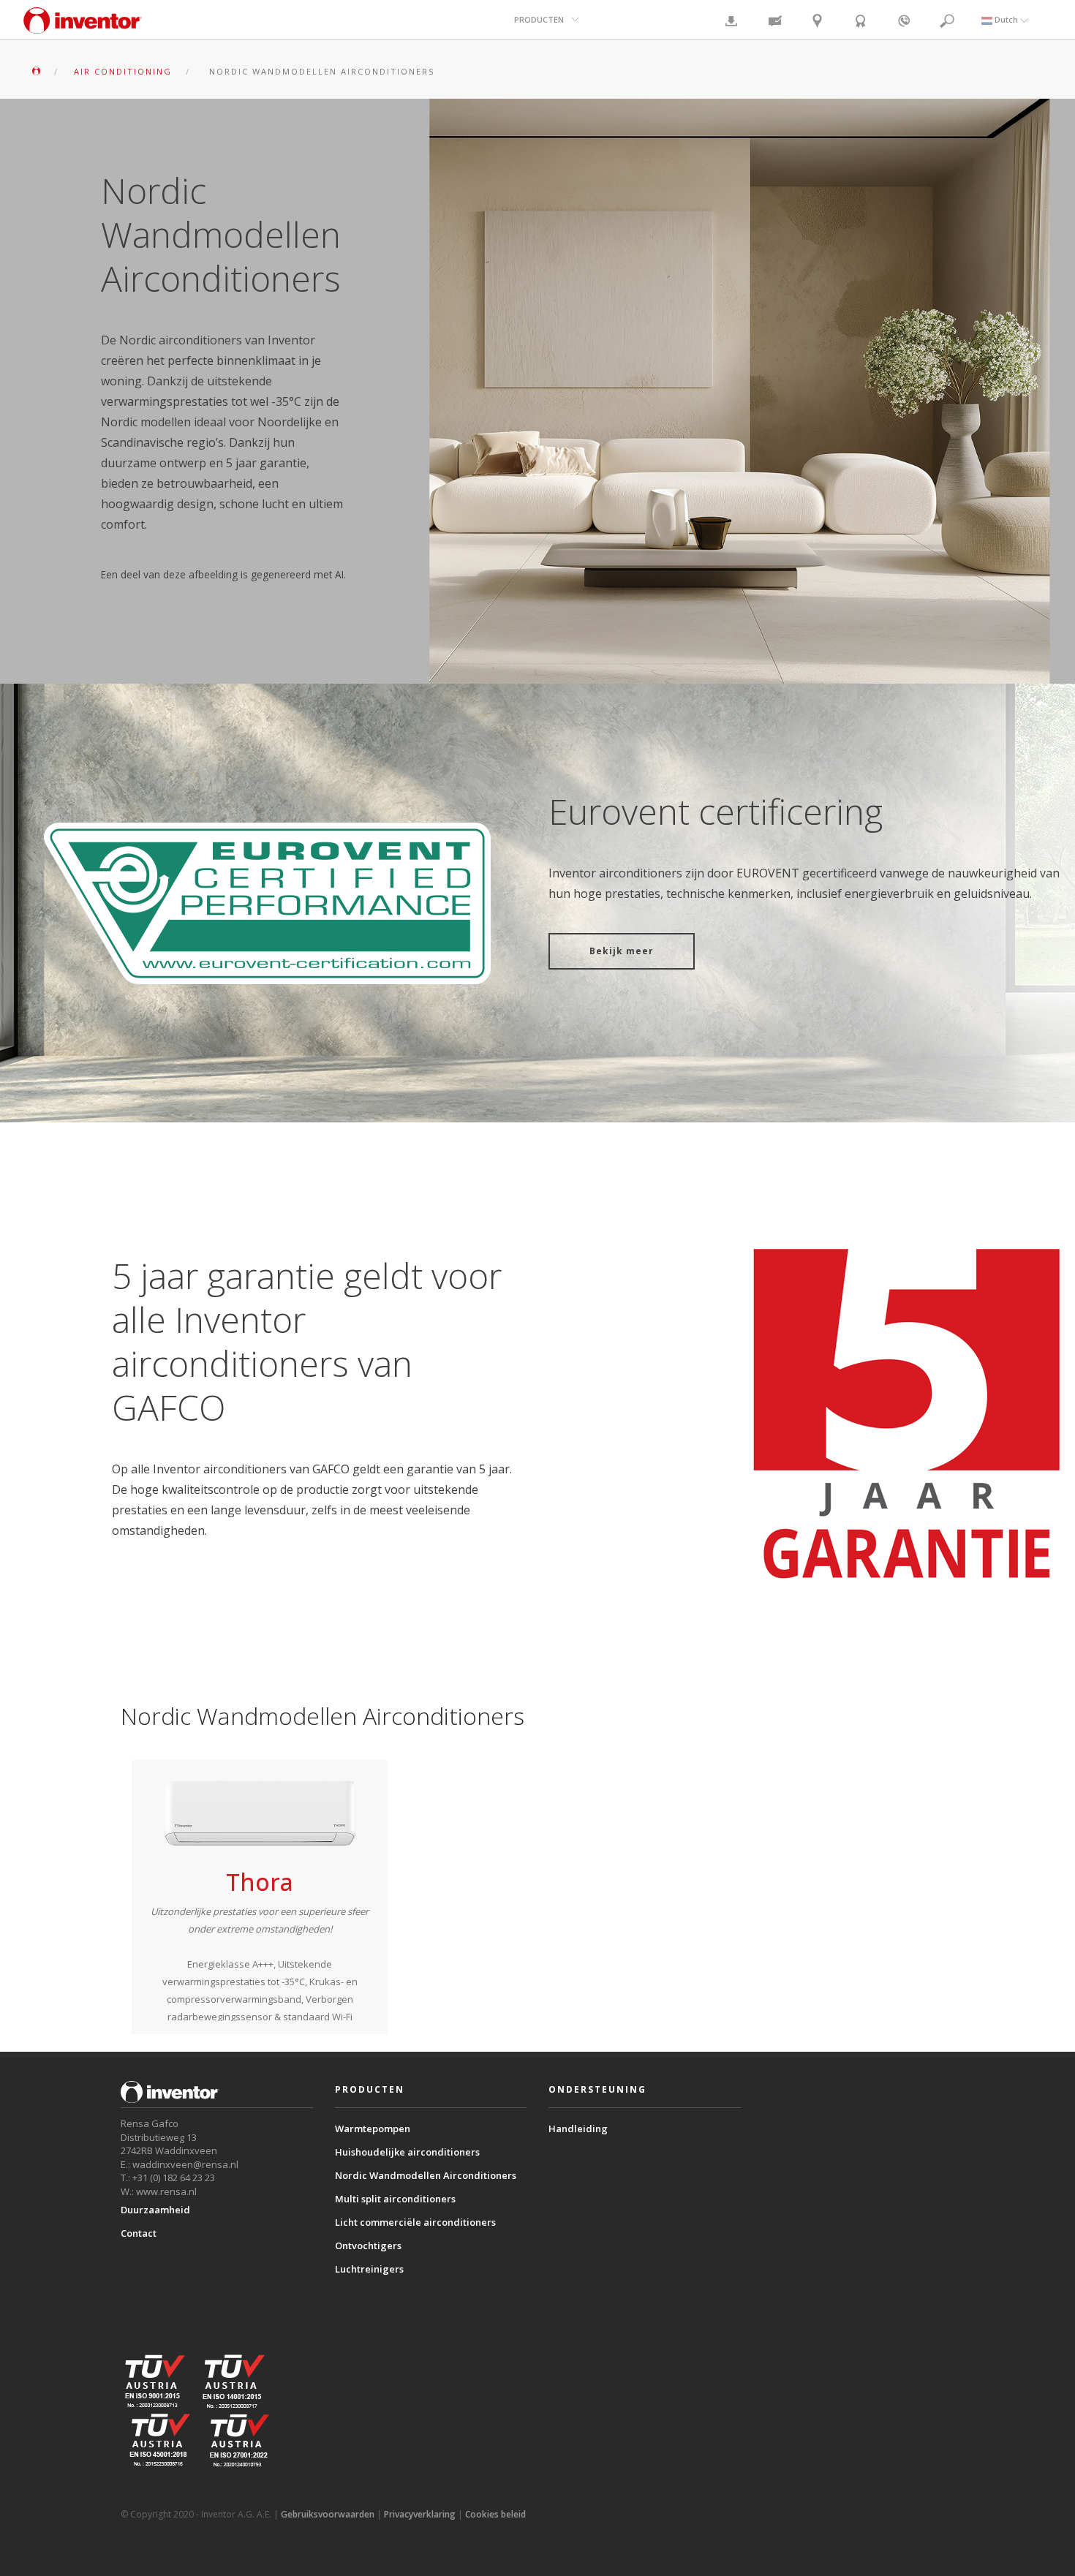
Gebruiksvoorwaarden (328, 2514)
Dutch (1006, 19)
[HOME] (36, 71)
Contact (139, 2233)
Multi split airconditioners (395, 2199)
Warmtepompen (373, 2129)
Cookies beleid (495, 2514)
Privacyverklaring (420, 2514)
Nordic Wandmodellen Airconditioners (426, 2175)
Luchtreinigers (369, 2269)
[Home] (83, 27)
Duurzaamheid (155, 2210)
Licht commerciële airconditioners (415, 2222)
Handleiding (578, 2129)
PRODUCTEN (539, 19)
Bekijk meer (622, 951)
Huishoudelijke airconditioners (407, 2152)
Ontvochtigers (368, 2245)
